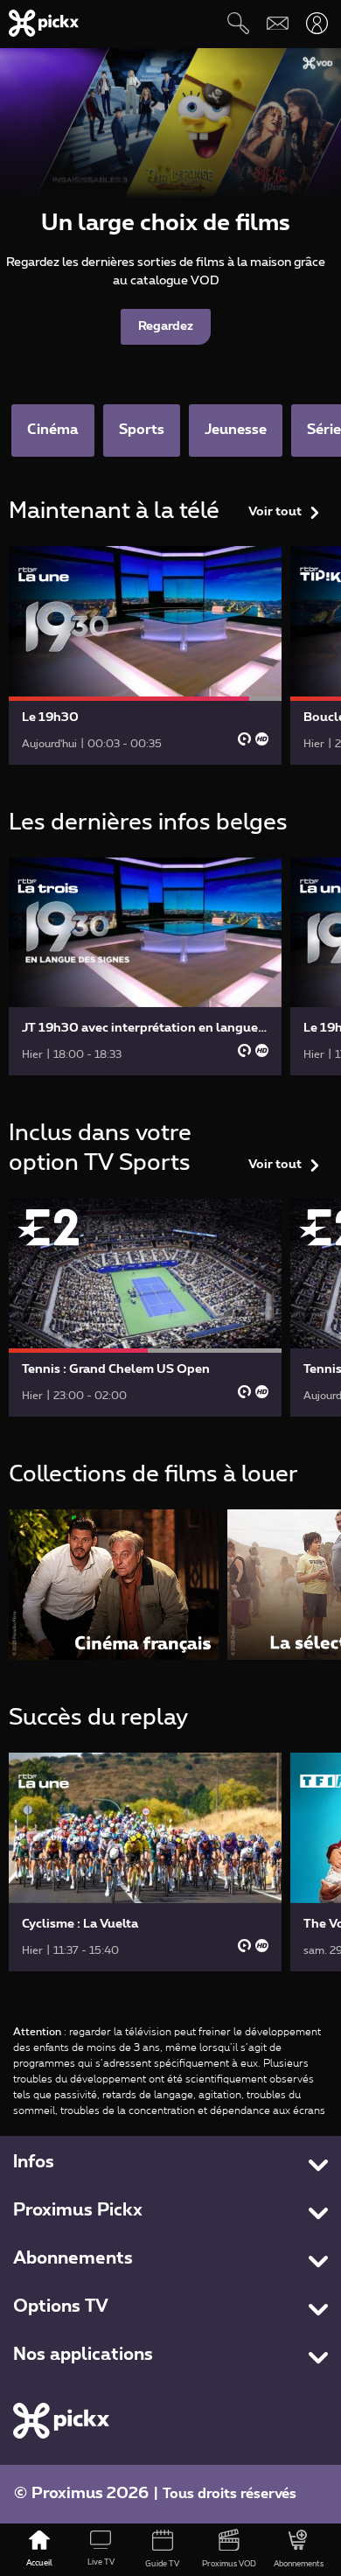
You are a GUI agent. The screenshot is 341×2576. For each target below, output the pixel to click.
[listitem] (114, 1584)
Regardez (166, 326)
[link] (145, 655)
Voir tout (275, 512)
